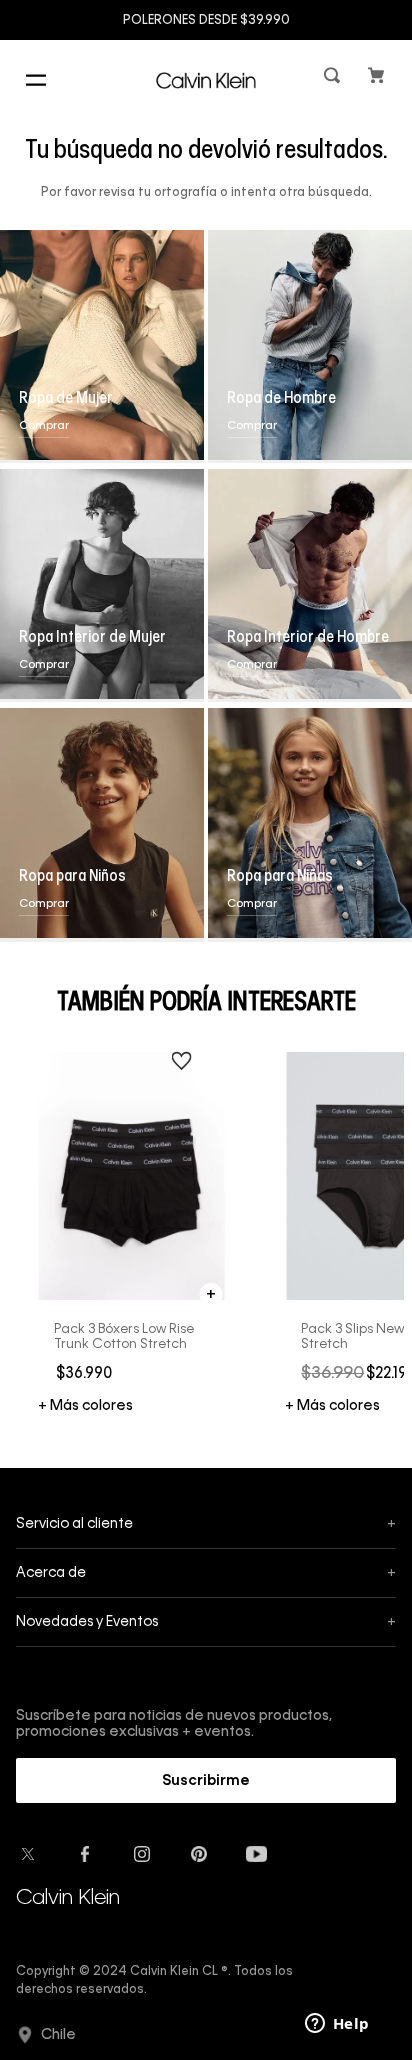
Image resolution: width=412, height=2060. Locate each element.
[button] (334, 79)
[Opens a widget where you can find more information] (337, 2025)
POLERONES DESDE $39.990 (206, 21)
